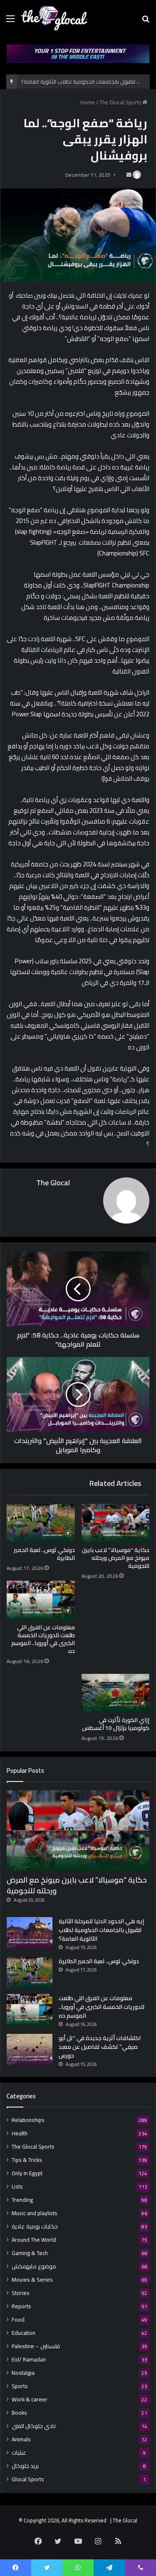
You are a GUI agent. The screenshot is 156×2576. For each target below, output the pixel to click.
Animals (21, 2439)
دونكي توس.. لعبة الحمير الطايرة (58, 88)
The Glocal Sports (120, 102)
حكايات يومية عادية (35, 2227)
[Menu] (10, 21)
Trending (22, 2200)
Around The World (34, 2240)
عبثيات (19, 2453)
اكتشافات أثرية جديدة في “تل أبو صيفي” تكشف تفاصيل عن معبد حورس (100, 2047)
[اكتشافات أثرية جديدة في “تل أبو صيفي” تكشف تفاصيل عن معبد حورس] (30, 2049)
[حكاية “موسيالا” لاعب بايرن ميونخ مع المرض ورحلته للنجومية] (116, 1523)
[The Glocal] (54, 18)
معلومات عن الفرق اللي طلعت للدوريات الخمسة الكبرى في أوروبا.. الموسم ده (43, 1639)
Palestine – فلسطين (36, 2346)
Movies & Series (32, 2280)
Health (20, 2133)
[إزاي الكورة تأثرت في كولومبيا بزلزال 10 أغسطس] (116, 1693)
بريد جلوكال (25, 2466)
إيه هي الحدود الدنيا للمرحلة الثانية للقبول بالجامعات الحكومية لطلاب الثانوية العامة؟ (101, 1930)
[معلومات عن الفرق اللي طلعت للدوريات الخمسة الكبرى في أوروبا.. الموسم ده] (41, 1600)
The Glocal (53, 1183)
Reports (21, 2306)
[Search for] (146, 21)
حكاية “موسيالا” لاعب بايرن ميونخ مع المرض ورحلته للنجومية (116, 1558)
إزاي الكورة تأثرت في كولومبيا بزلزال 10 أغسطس (116, 1724)
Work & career (30, 2400)
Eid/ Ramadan (29, 2360)
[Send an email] (129, 175)
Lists (17, 2187)
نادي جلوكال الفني (34, 2426)
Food (18, 2320)
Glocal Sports (28, 2479)
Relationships (28, 2120)
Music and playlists (35, 2213)
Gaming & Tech (30, 2253)
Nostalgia (23, 2373)
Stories (21, 2293)
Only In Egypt (27, 2173)
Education (24, 2333)
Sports (20, 2386)
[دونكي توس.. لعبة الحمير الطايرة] (41, 1523)
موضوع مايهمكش (34, 2266)
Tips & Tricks (27, 2160)
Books (19, 2413)
